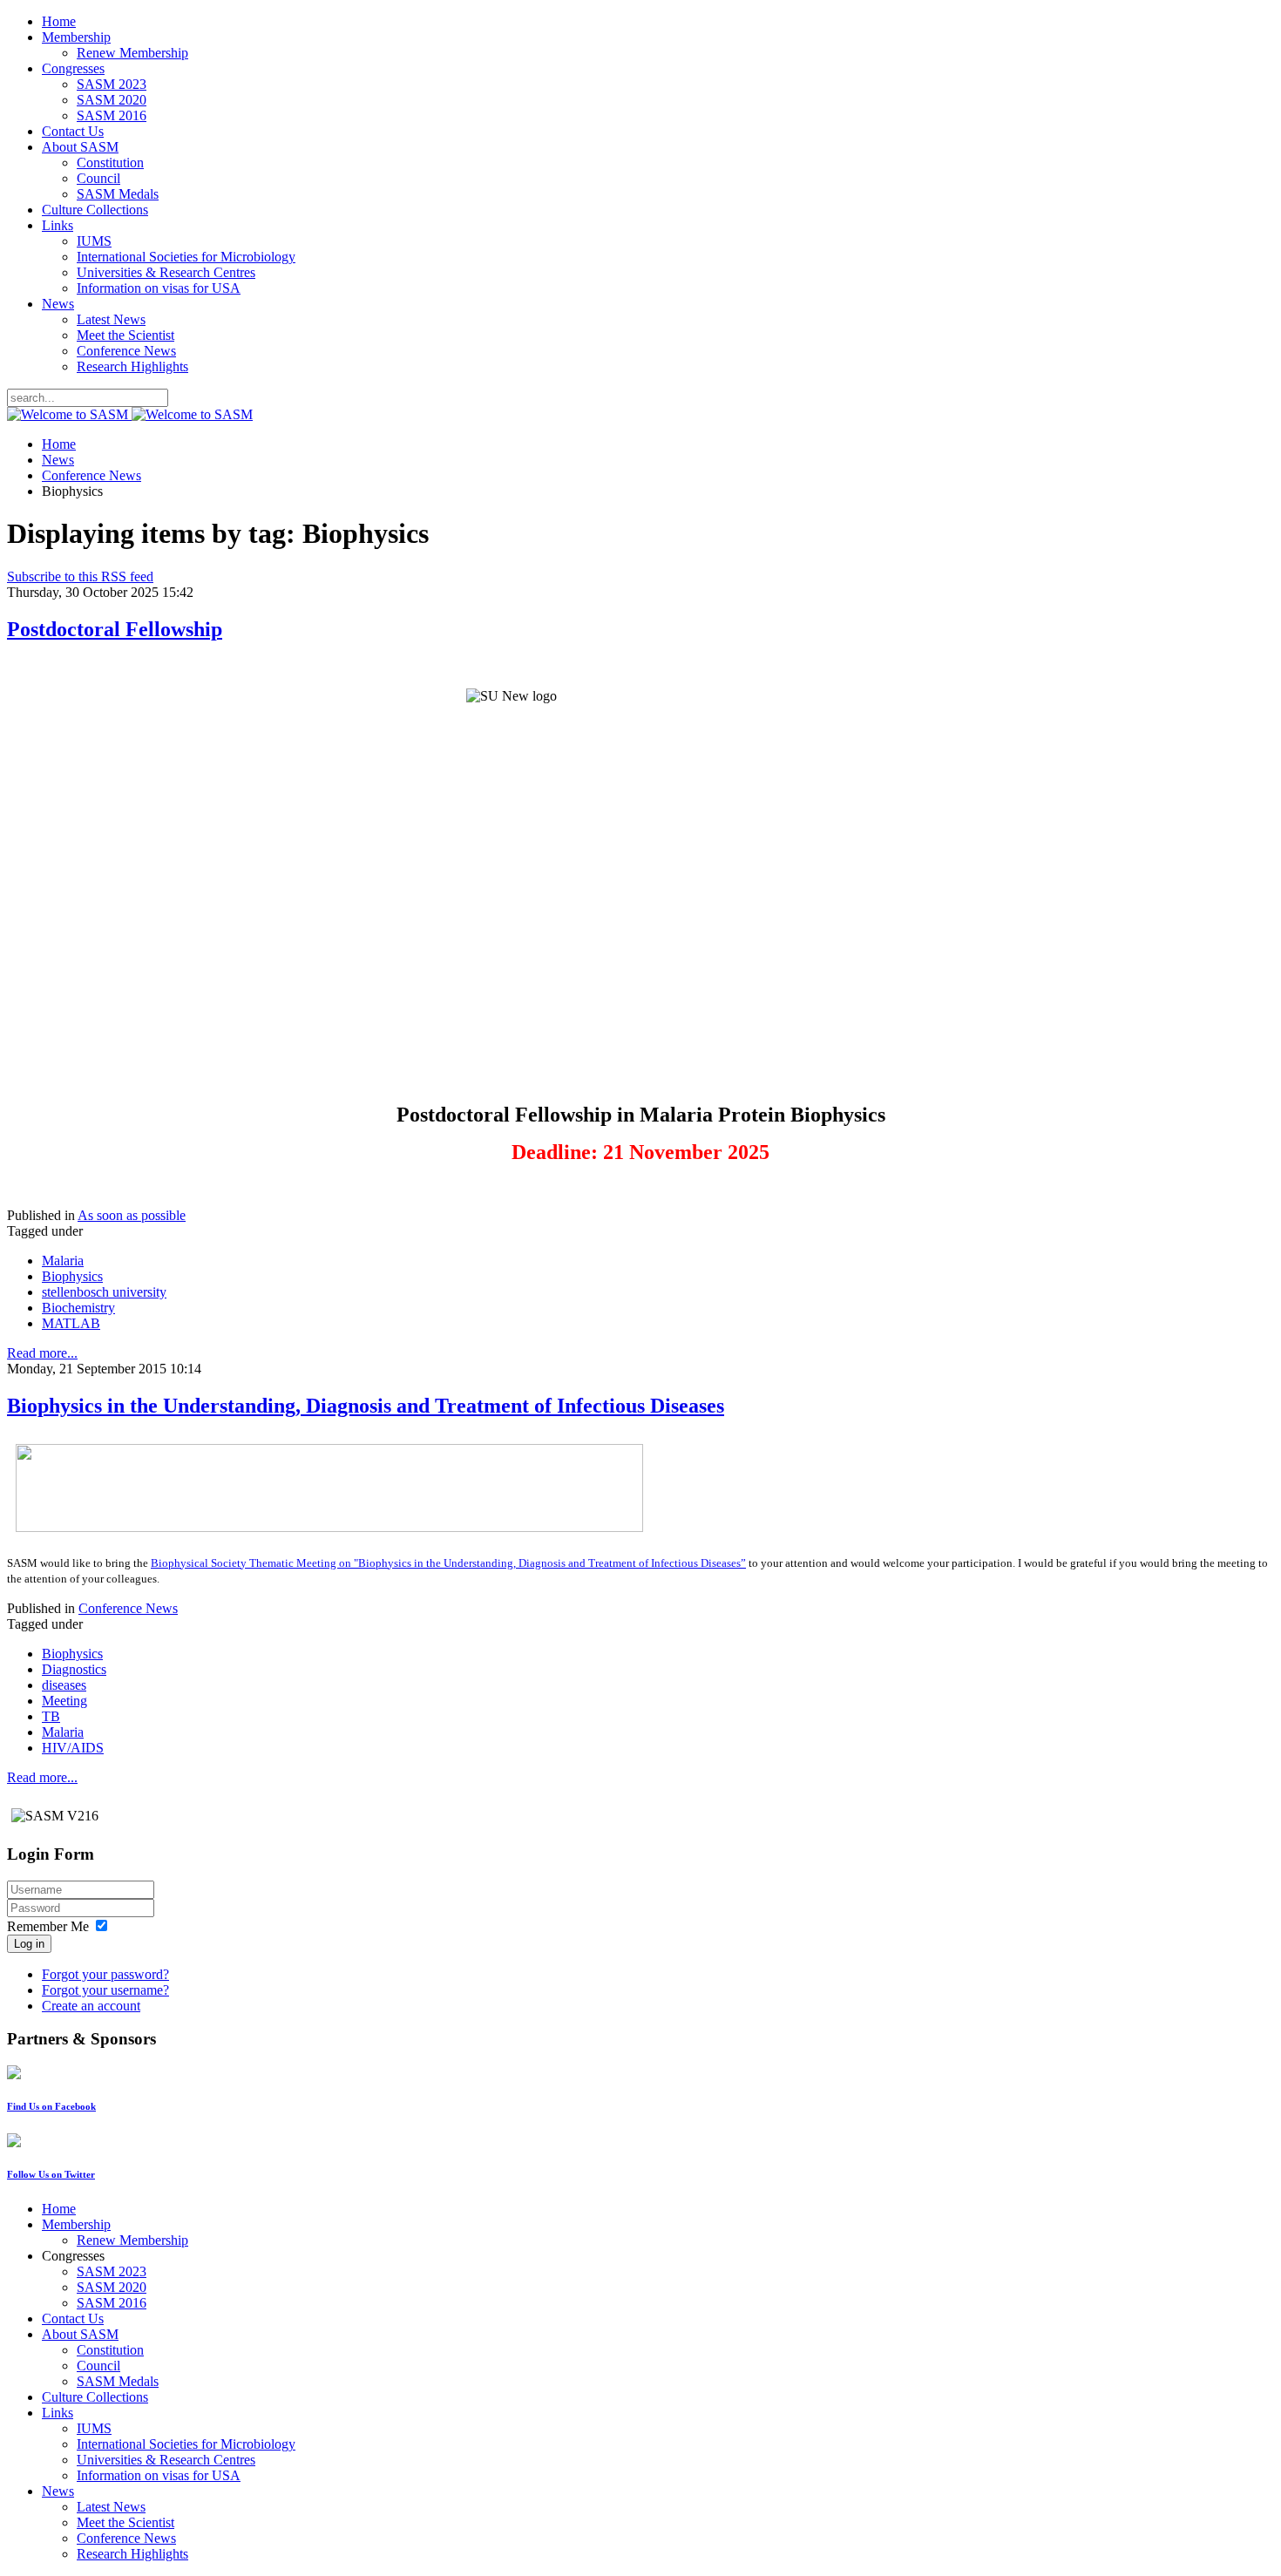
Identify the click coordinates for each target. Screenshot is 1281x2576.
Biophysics (72, 1276)
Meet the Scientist (125, 335)
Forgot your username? (105, 1990)
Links (58, 225)
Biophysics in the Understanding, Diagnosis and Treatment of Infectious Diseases (366, 1406)
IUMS (94, 241)
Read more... (42, 1353)
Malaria (63, 1261)
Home (59, 21)
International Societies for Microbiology (186, 257)
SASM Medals (118, 194)
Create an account (91, 2006)
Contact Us (73, 131)
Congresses (73, 68)
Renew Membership (132, 53)
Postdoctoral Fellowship (115, 629)
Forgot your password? (105, 1974)
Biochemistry (78, 1308)
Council (98, 178)
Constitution (110, 163)
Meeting (64, 1701)
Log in (29, 1944)
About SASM (80, 147)
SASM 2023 (112, 84)
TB (51, 1716)
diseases (64, 1685)
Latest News (111, 319)
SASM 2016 (112, 115)
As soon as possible (132, 1215)
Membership (76, 37)
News (58, 304)
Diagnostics (74, 1669)
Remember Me (48, 1926)
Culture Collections (95, 210)
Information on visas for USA (159, 288)
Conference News (126, 351)
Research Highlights (132, 366)
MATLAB (71, 1323)
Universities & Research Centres (166, 272)
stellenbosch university (104, 1292)
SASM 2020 (112, 100)
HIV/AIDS (73, 1748)
